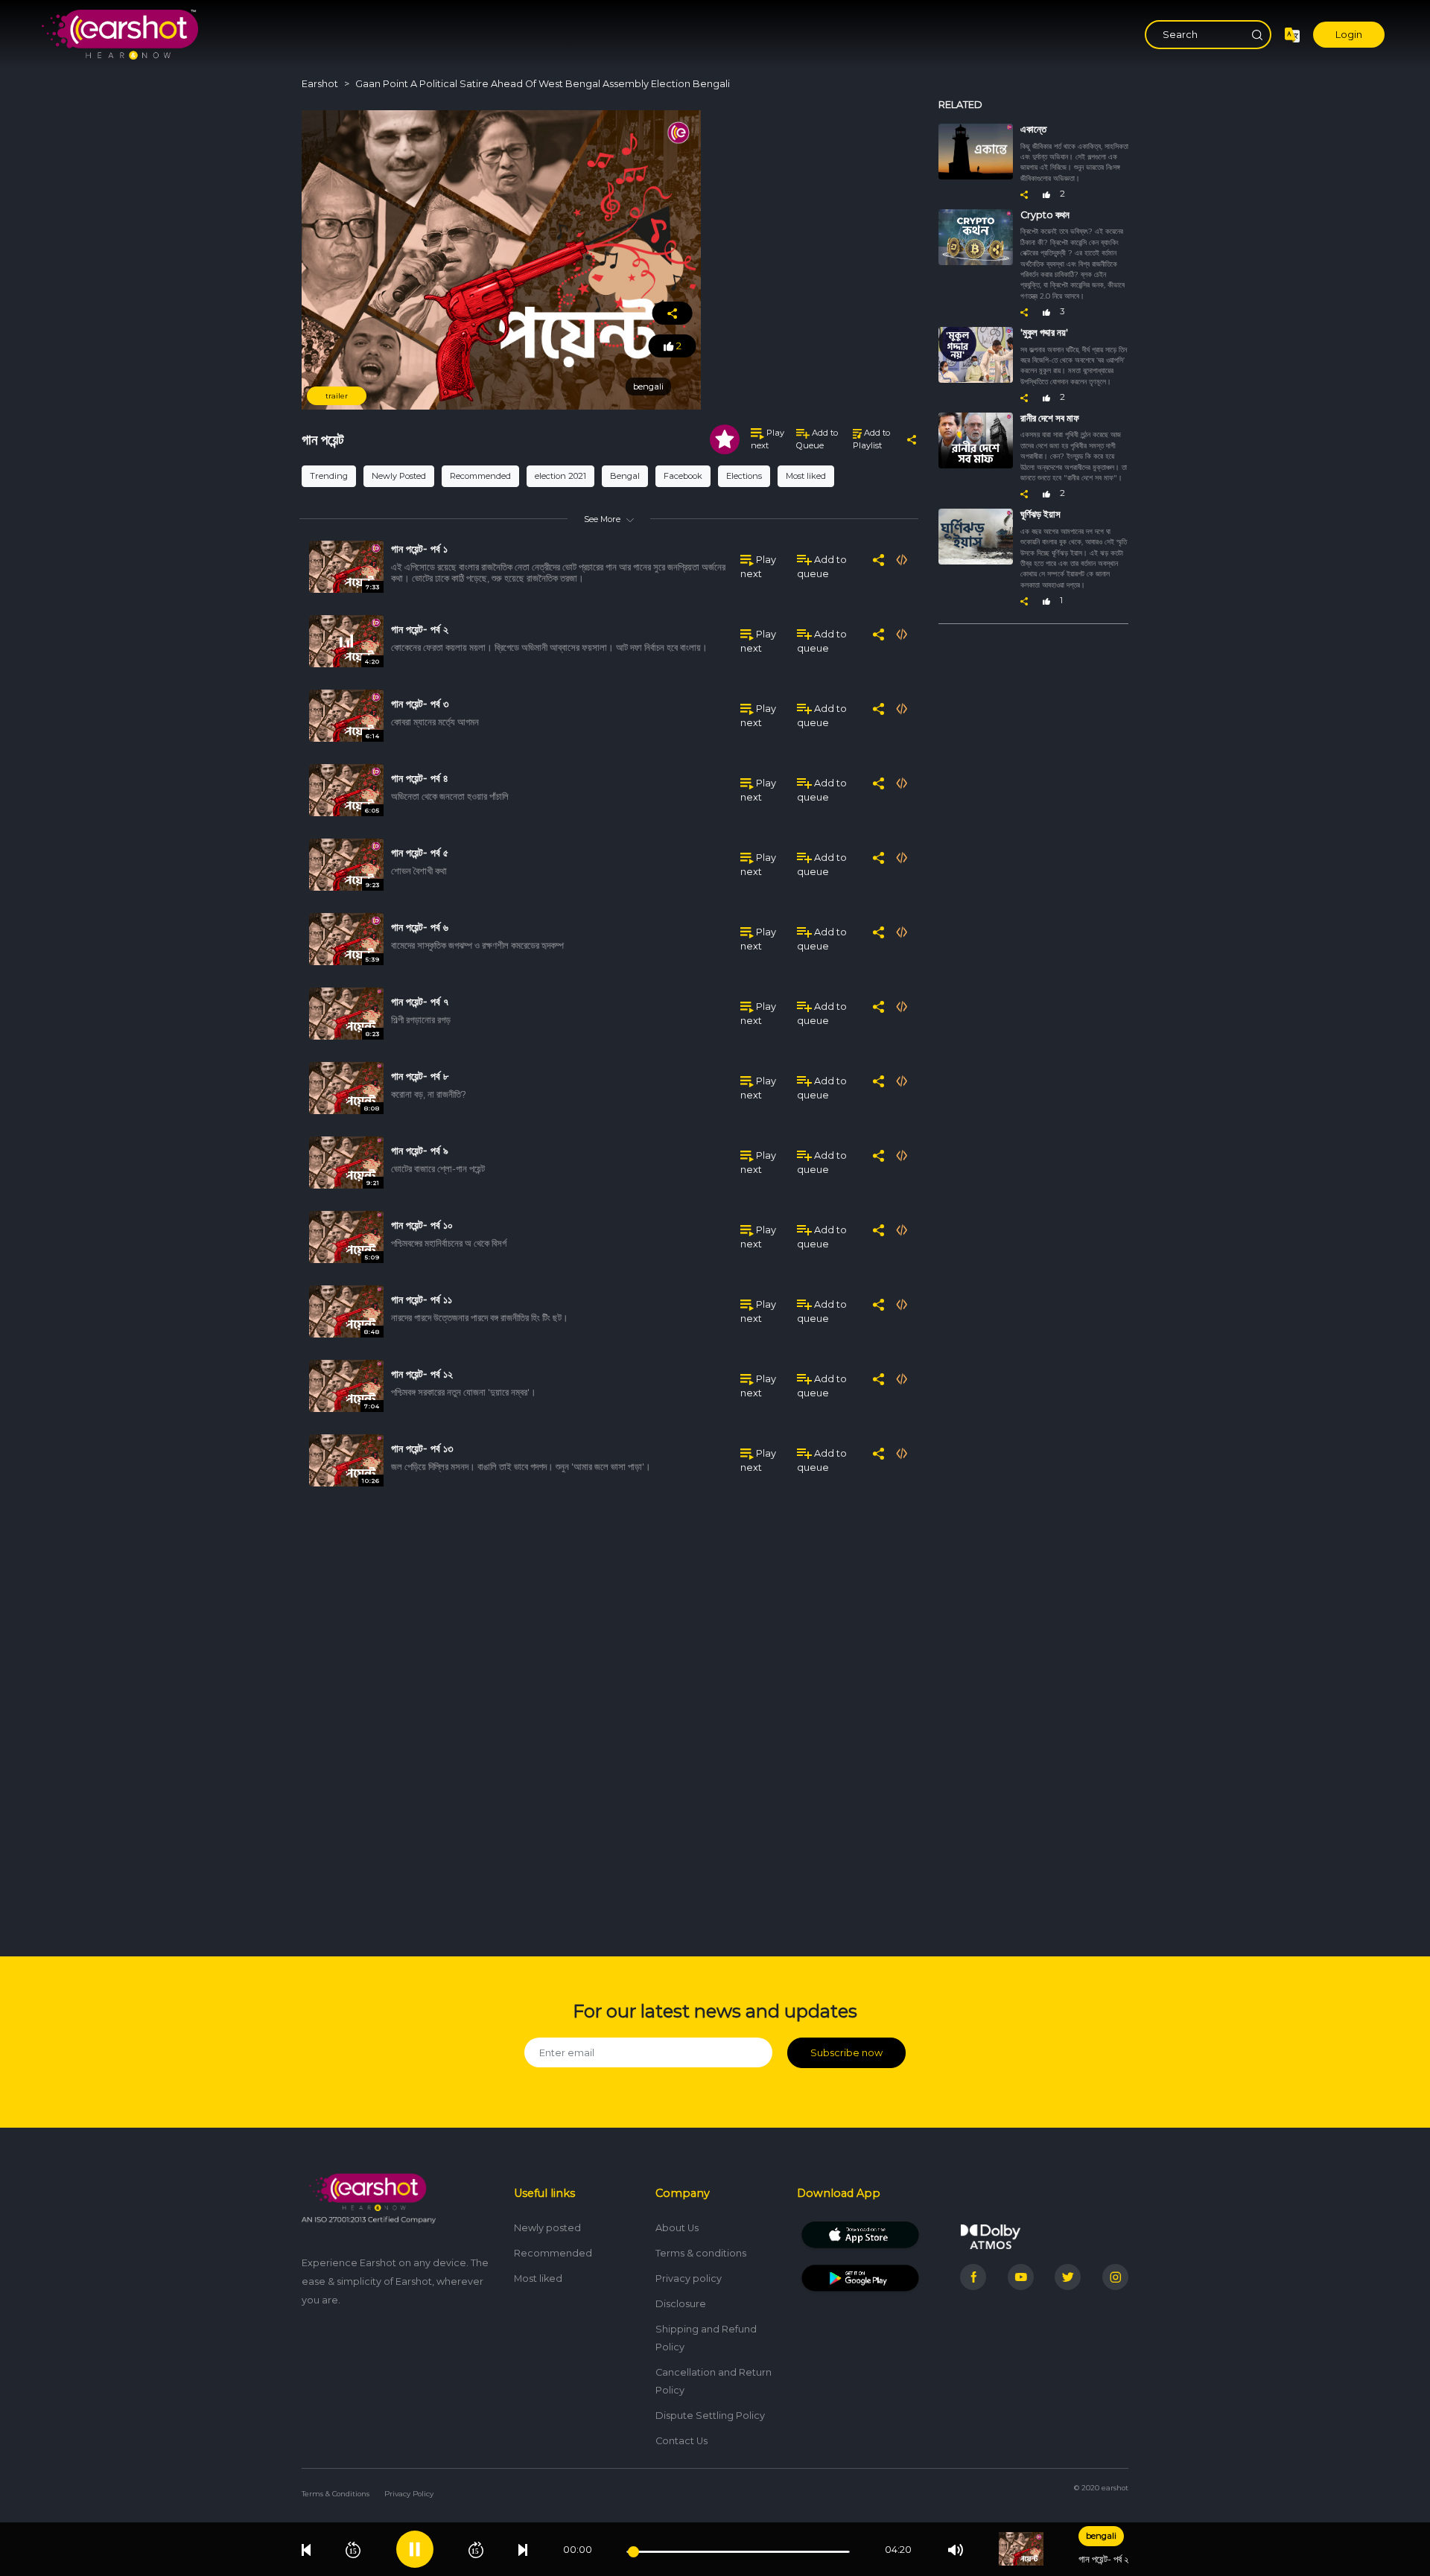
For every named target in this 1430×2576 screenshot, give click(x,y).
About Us (677, 2228)
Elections (744, 476)
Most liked (806, 476)
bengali (1101, 2536)
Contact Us (681, 2441)
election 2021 (560, 476)
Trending (329, 476)
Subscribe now (846, 2053)
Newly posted (547, 2228)
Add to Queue (817, 439)
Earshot (320, 84)
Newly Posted (399, 476)
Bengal (625, 476)
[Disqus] (609, 1713)
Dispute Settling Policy (710, 2416)
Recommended (480, 476)
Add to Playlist (871, 439)
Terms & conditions (701, 2253)
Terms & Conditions (336, 2494)
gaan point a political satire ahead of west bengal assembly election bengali (543, 84)
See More (602, 519)
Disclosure (681, 2304)
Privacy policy (689, 2278)
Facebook (683, 476)
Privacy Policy (409, 2494)
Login (1349, 35)
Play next (768, 439)
